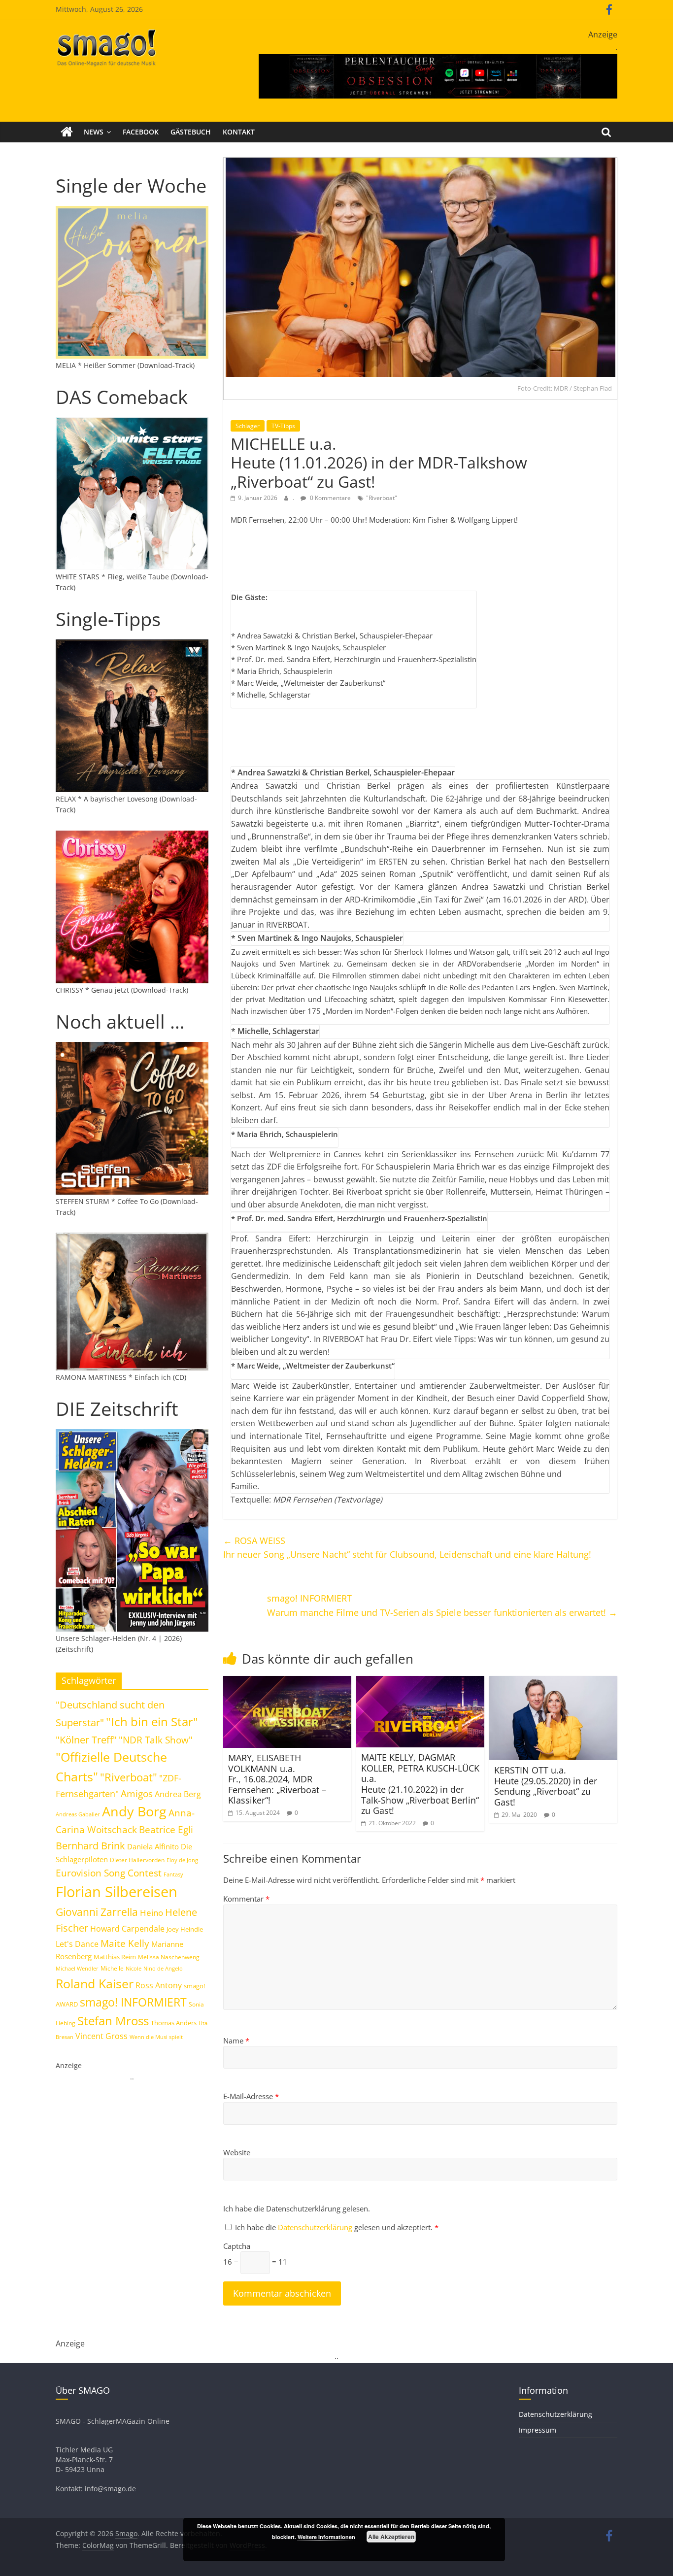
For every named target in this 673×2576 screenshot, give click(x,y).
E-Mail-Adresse (251, 2096)
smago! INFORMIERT (133, 2002)
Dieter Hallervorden (137, 1860)
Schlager (248, 426)
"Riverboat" (382, 498)
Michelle (112, 1968)
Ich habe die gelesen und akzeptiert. (337, 2227)
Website (237, 2152)
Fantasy (173, 1874)
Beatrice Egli (166, 1829)
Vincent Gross (101, 2036)
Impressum (538, 2430)
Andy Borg (134, 1811)
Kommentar (246, 1899)
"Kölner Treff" (86, 1740)
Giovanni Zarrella (97, 1912)
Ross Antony (159, 1985)
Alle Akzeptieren (391, 2537)
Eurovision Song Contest (109, 1873)
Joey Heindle (185, 1929)
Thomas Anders (174, 2023)
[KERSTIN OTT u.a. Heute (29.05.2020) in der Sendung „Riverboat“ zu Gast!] (553, 1682)
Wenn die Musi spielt (156, 2037)
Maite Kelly (125, 1943)
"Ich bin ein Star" (152, 1722)
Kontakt (239, 132)
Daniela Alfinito (153, 1846)
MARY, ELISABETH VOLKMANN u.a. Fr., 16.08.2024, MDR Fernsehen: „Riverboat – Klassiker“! (277, 1779)
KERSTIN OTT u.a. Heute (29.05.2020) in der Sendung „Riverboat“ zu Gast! (546, 1786)
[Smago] (67, 132)
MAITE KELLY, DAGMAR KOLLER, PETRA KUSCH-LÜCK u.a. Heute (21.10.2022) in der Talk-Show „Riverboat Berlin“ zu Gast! (420, 1784)
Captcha (237, 2246)
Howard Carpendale (127, 1929)
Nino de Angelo (163, 1968)
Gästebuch (191, 132)
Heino (151, 1912)
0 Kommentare (330, 498)
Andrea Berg (178, 1794)
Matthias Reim (115, 1957)
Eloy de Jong (182, 1860)
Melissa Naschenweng (169, 1957)
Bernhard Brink (90, 1845)
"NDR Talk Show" (156, 1740)
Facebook (141, 132)
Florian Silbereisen (117, 1892)
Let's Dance (77, 1944)
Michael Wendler (77, 1968)
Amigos (137, 1793)
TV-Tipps (283, 426)
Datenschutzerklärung (316, 2227)
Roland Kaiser (95, 1983)
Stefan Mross (113, 2021)
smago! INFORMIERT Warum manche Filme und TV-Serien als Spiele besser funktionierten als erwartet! (442, 1605)
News (94, 132)
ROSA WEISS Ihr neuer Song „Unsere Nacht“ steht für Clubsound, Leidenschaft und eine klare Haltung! (407, 1548)
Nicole (134, 1968)
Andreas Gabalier (78, 1814)
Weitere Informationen (326, 2537)
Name (236, 2041)
